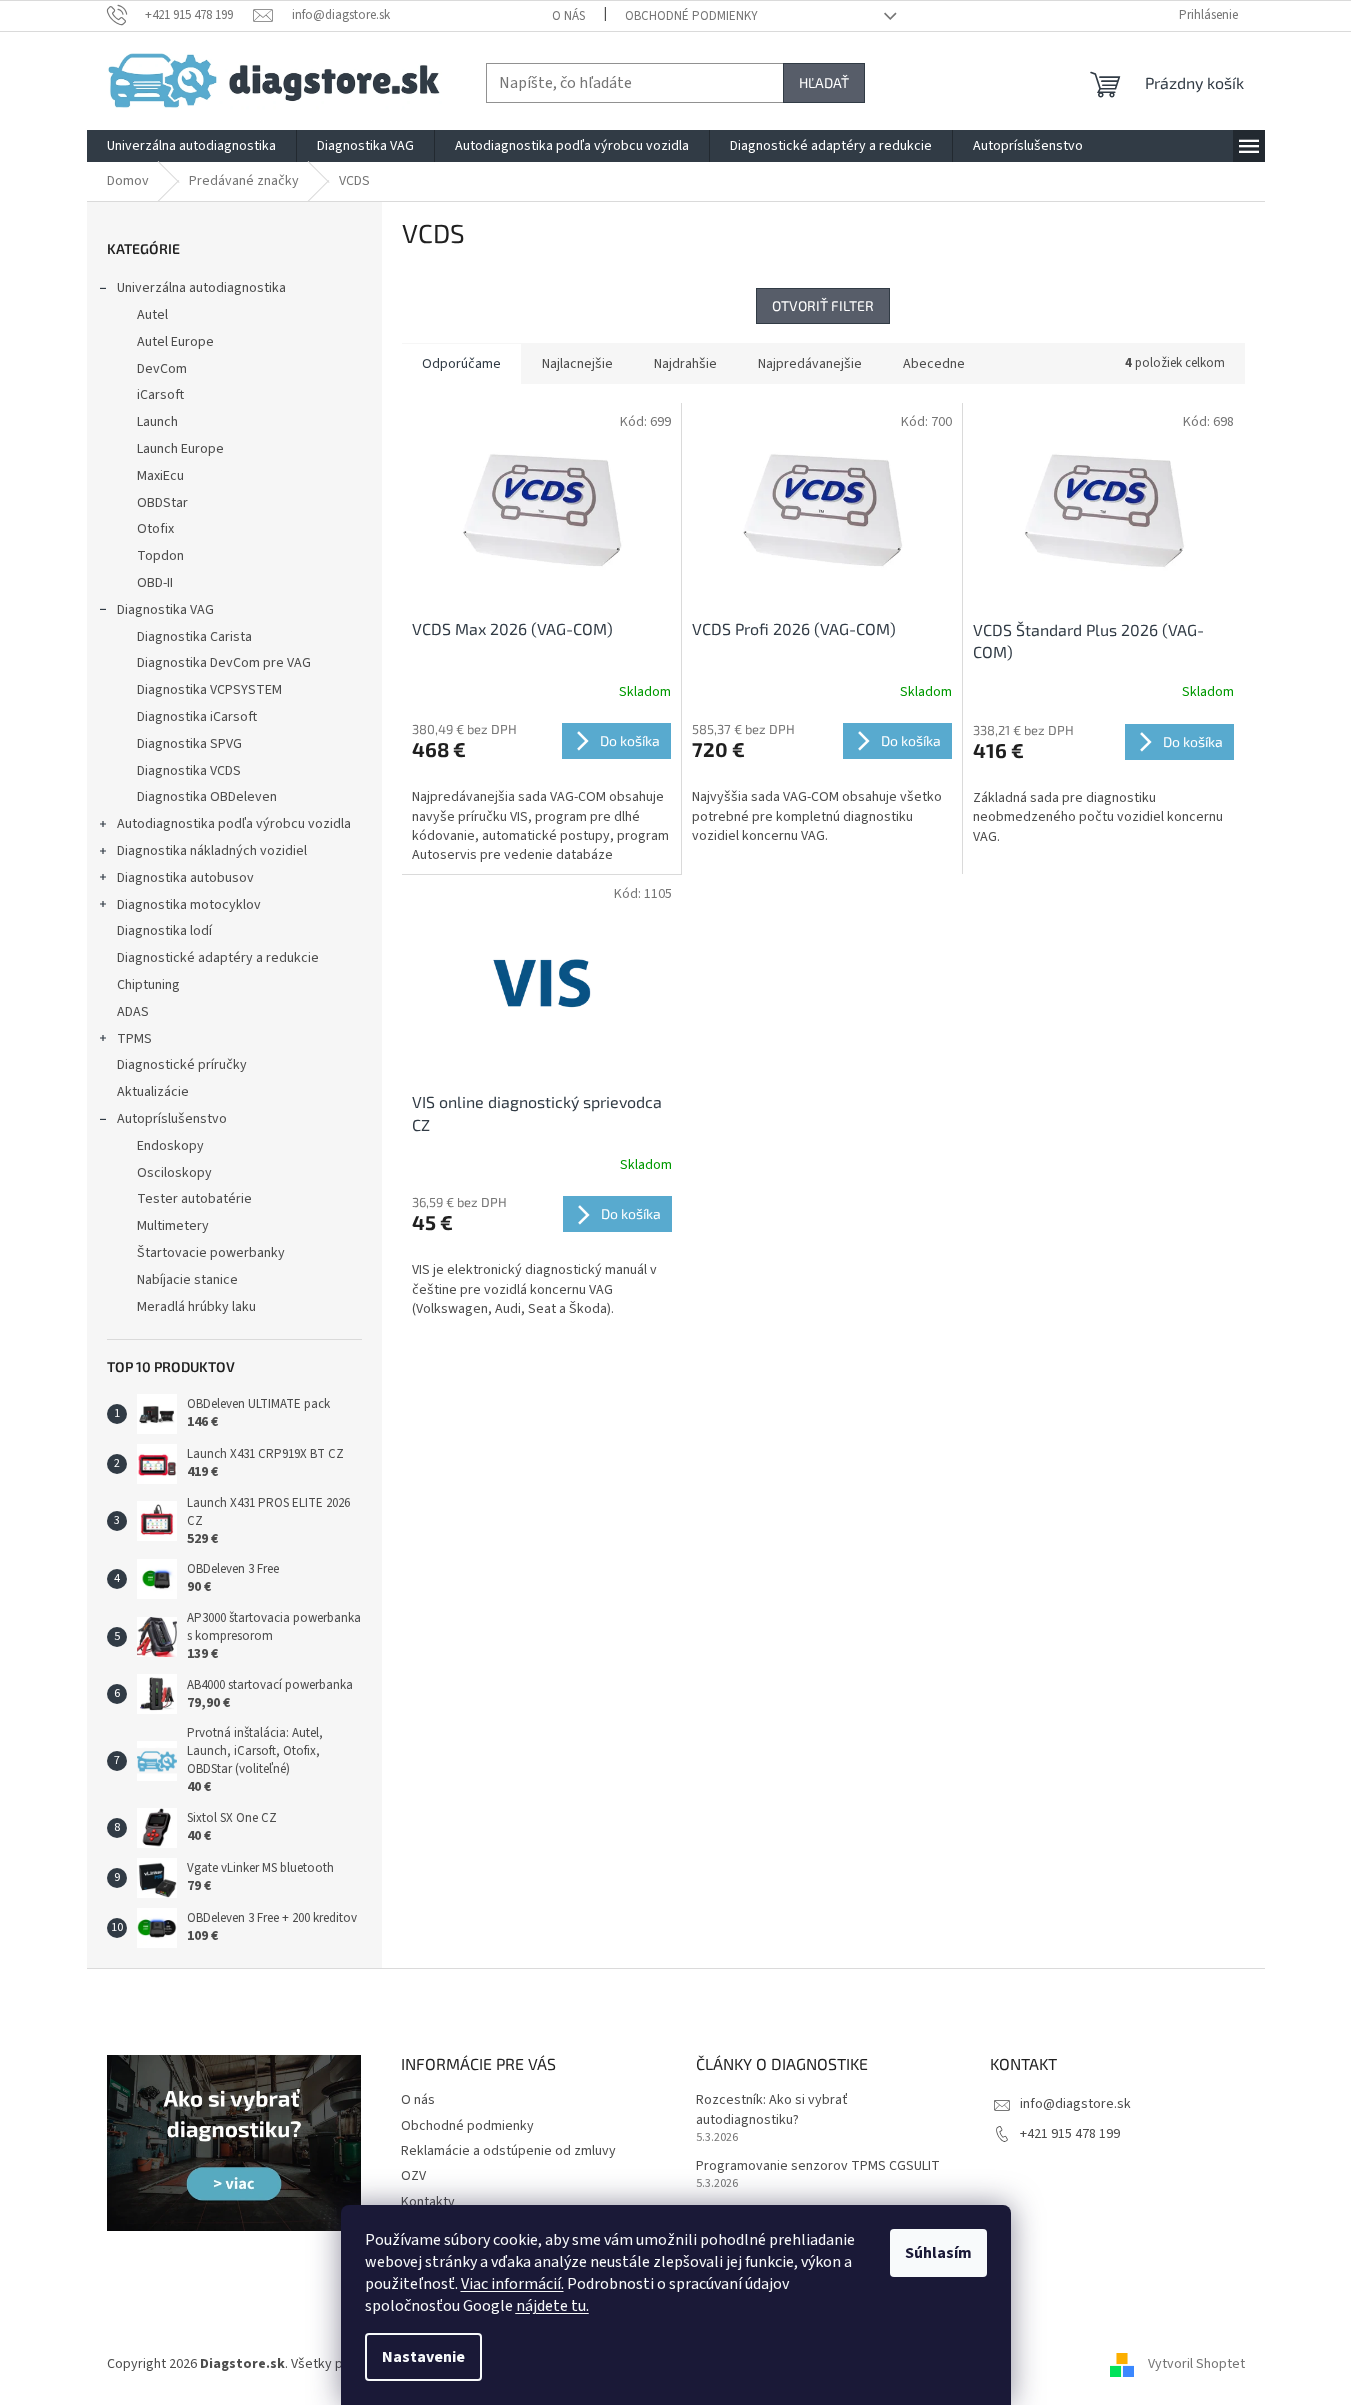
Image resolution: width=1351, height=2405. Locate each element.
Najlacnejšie (577, 364)
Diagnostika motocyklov (189, 905)
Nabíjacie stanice (187, 1280)
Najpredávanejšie (810, 364)
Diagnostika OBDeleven (207, 797)
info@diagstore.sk (1075, 2104)
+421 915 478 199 (1070, 2134)
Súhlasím (938, 2253)
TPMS (134, 1039)
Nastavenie (423, 2357)
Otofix (155, 529)
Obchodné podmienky (691, 16)
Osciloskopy (174, 1173)
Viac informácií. (512, 2284)
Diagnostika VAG (165, 610)
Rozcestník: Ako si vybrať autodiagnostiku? (772, 2110)
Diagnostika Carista (194, 637)
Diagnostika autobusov (185, 878)
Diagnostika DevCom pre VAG (224, 663)
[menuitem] (191, 146)
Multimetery (173, 1226)
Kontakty (428, 2202)
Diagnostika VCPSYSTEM (209, 690)
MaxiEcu (160, 476)
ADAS (133, 1012)
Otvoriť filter (823, 305)
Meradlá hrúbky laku (196, 1307)
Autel (152, 315)
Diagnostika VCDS (189, 771)
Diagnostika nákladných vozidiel (212, 851)
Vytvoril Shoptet (1196, 2364)
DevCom (162, 369)
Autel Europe (175, 342)
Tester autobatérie (194, 1199)
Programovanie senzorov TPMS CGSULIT (818, 2166)
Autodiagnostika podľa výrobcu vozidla (234, 824)
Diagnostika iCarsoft (197, 717)
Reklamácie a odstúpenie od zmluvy (508, 2151)
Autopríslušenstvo (172, 1119)
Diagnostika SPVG (189, 744)
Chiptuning (148, 985)
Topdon (160, 556)
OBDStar (162, 503)
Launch (157, 422)
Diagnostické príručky (182, 1065)
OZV (413, 2176)
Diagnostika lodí (164, 931)
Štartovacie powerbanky (211, 1253)
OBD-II (155, 583)
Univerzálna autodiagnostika (201, 288)
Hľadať (824, 82)
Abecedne (934, 364)
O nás (568, 16)
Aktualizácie (153, 1092)
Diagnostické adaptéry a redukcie (218, 958)
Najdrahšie (685, 364)
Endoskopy (170, 1146)
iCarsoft (160, 395)
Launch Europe (180, 449)
